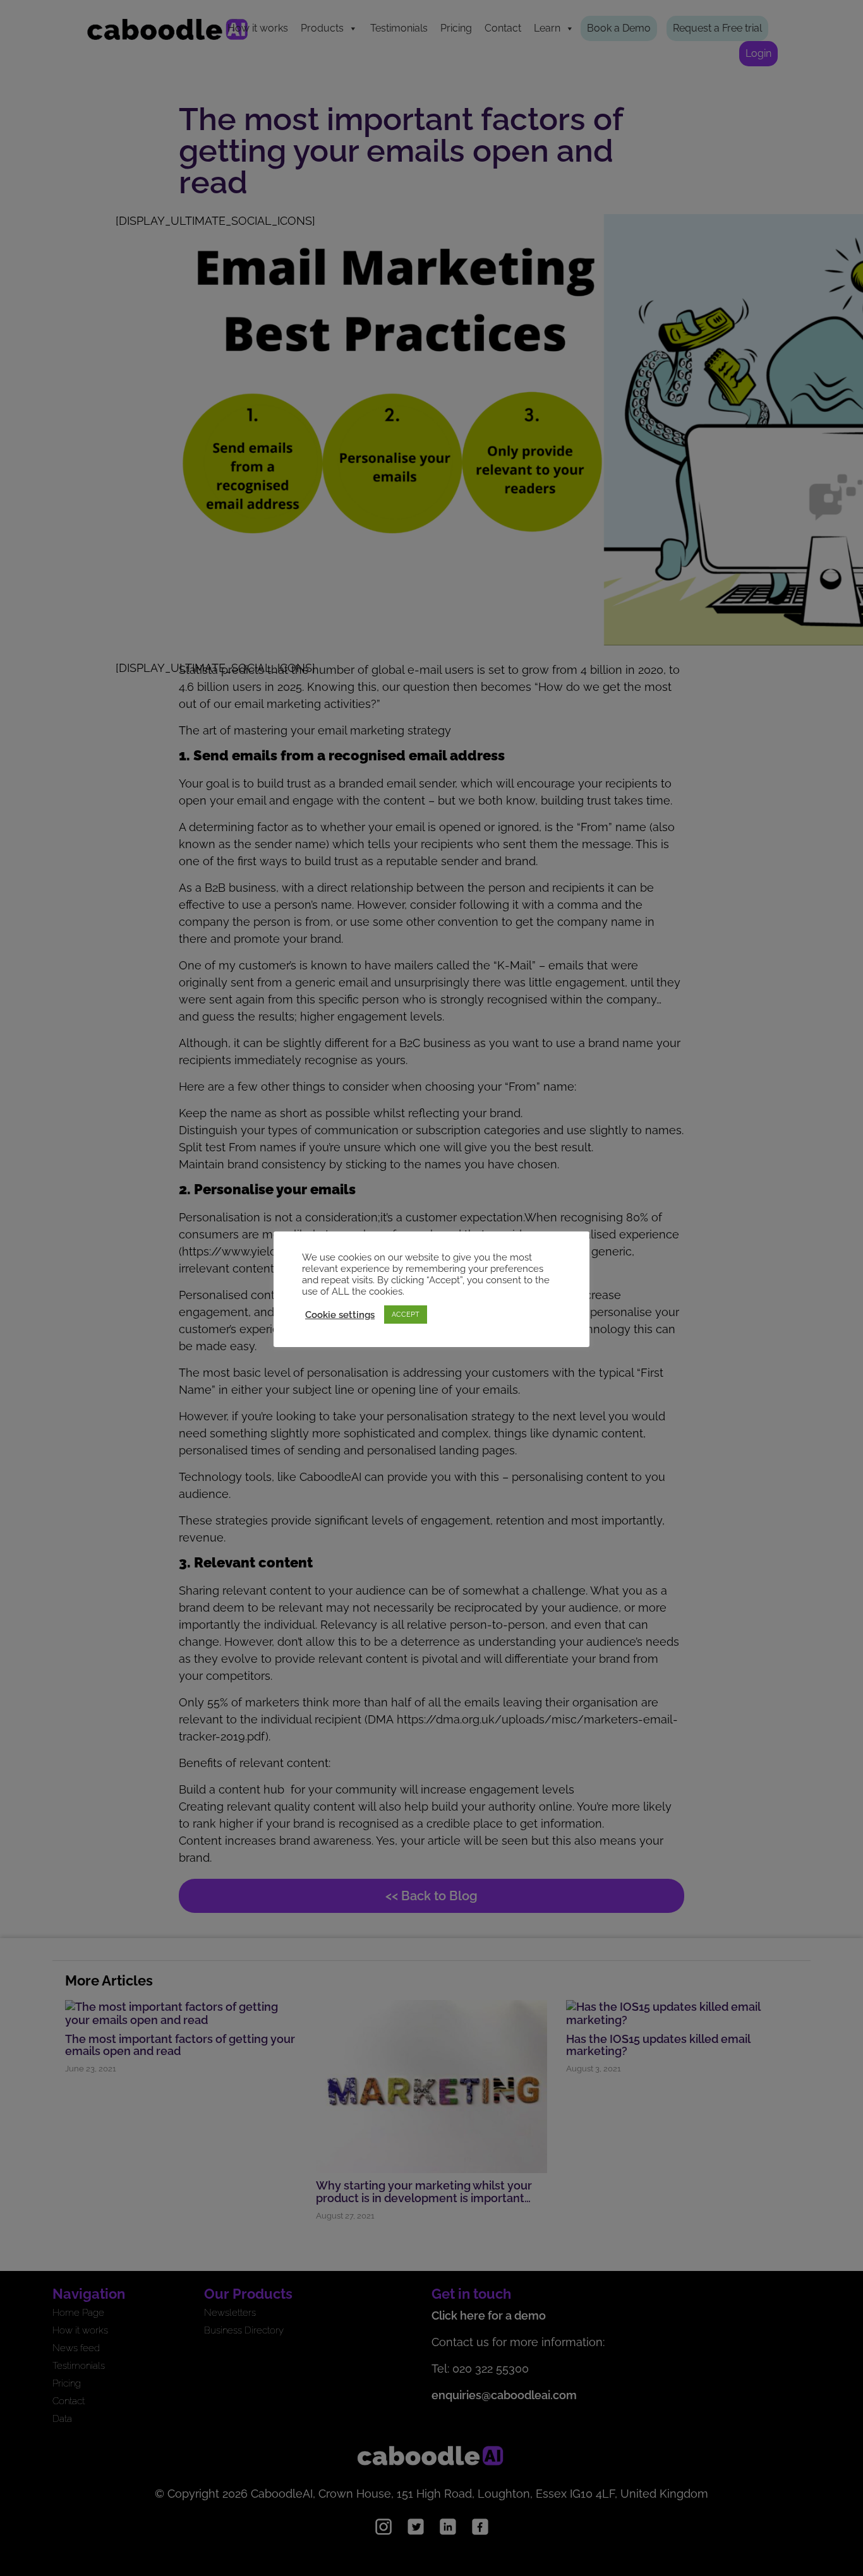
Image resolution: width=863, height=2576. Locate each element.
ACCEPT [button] (406, 1315)
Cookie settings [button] (340, 1315)
